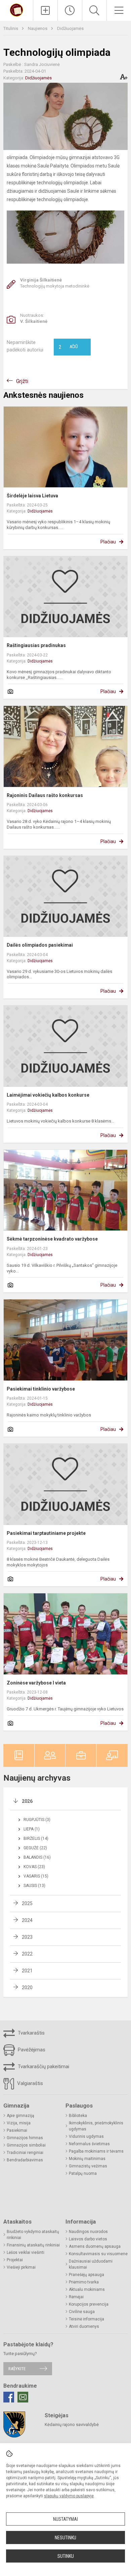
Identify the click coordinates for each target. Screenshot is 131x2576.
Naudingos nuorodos (88, 2232)
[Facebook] (9, 2397)
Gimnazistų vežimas (88, 2166)
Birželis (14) (36, 1839)
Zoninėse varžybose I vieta (36, 1683)
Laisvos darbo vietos (88, 2239)
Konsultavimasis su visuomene (98, 2254)
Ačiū (68, 347)
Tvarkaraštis (31, 2033)
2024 (27, 1920)
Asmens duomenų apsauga (95, 2246)
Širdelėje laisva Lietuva (32, 496)
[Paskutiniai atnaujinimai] (70, 10)
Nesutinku (65, 2538)
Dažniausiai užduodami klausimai (91, 2264)
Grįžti (22, 381)
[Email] (23, 2397)
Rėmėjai (76, 2297)
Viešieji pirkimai (21, 2267)
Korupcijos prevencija (89, 2304)
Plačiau (108, 542)
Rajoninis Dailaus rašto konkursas (45, 795)
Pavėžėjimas (31, 2050)
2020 (27, 1987)
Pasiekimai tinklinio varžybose (41, 1389)
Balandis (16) (37, 1857)
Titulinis (11, 28)
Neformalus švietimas (89, 2144)
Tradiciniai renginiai (25, 2153)
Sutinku (66, 2556)
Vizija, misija (19, 2123)
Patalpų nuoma (83, 2173)
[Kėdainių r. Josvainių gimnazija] (16, 10)
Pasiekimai (17, 2130)
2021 (27, 1971)
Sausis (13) (34, 1886)
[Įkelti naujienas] (45, 10)
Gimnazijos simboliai (26, 2145)
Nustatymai (65, 2519)
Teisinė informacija (86, 2319)
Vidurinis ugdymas (86, 2136)
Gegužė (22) (35, 1848)
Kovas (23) (34, 1867)
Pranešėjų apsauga (86, 2275)
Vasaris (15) (36, 1876)
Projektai (15, 2260)
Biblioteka (78, 2116)
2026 (27, 1801)
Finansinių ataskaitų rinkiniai (33, 2245)
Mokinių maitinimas (87, 2159)
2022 (27, 1954)
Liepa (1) (32, 1829)
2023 (27, 1937)
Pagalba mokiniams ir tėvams (96, 2151)
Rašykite (17, 2369)
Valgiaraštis (29, 2083)
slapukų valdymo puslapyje (69, 2496)
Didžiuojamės (70, 28)
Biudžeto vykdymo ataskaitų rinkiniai (33, 2235)
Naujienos (38, 28)
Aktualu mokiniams (87, 2289)
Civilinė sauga (82, 2312)
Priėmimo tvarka (84, 2282)
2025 (27, 1903)
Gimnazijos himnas (25, 2138)
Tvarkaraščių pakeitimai (43, 2067)
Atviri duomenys (84, 2326)
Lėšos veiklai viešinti (26, 2252)
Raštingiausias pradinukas (36, 645)
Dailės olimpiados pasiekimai (40, 945)
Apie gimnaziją (20, 2116)
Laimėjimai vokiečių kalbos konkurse (48, 1095)
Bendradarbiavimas (25, 2160)
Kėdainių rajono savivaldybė (72, 2425)
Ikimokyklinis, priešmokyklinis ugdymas (96, 2126)
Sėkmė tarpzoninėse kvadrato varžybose (52, 1239)
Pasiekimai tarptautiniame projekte (46, 1533)
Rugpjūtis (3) (37, 1820)
